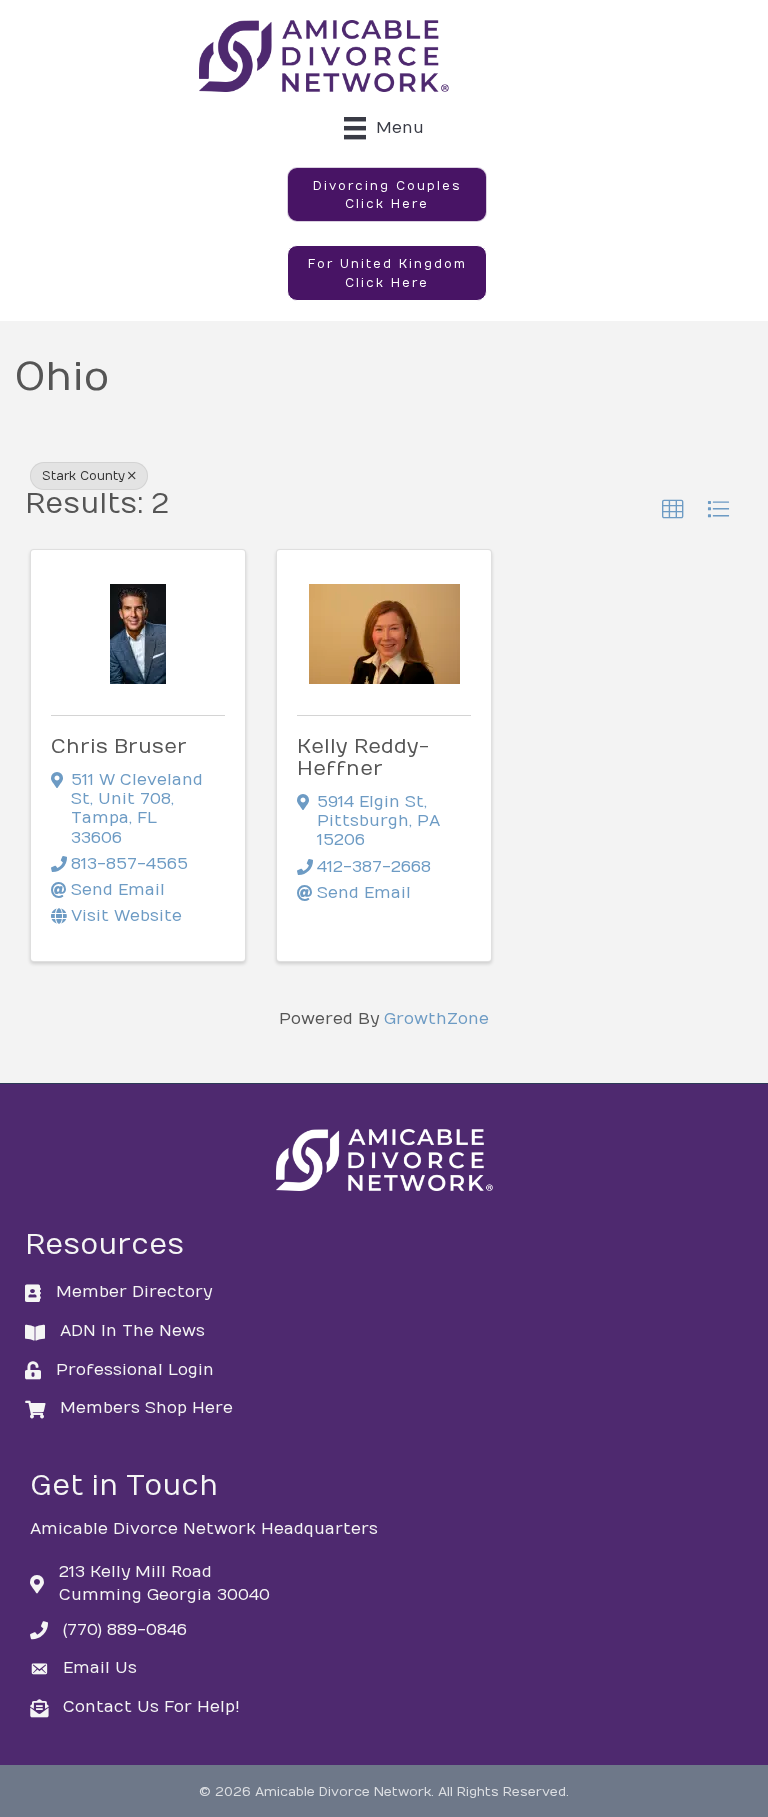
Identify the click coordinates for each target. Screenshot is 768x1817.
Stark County (83, 476)
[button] (387, 195)
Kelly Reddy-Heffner (363, 757)
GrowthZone (436, 1019)
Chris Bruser (119, 746)
